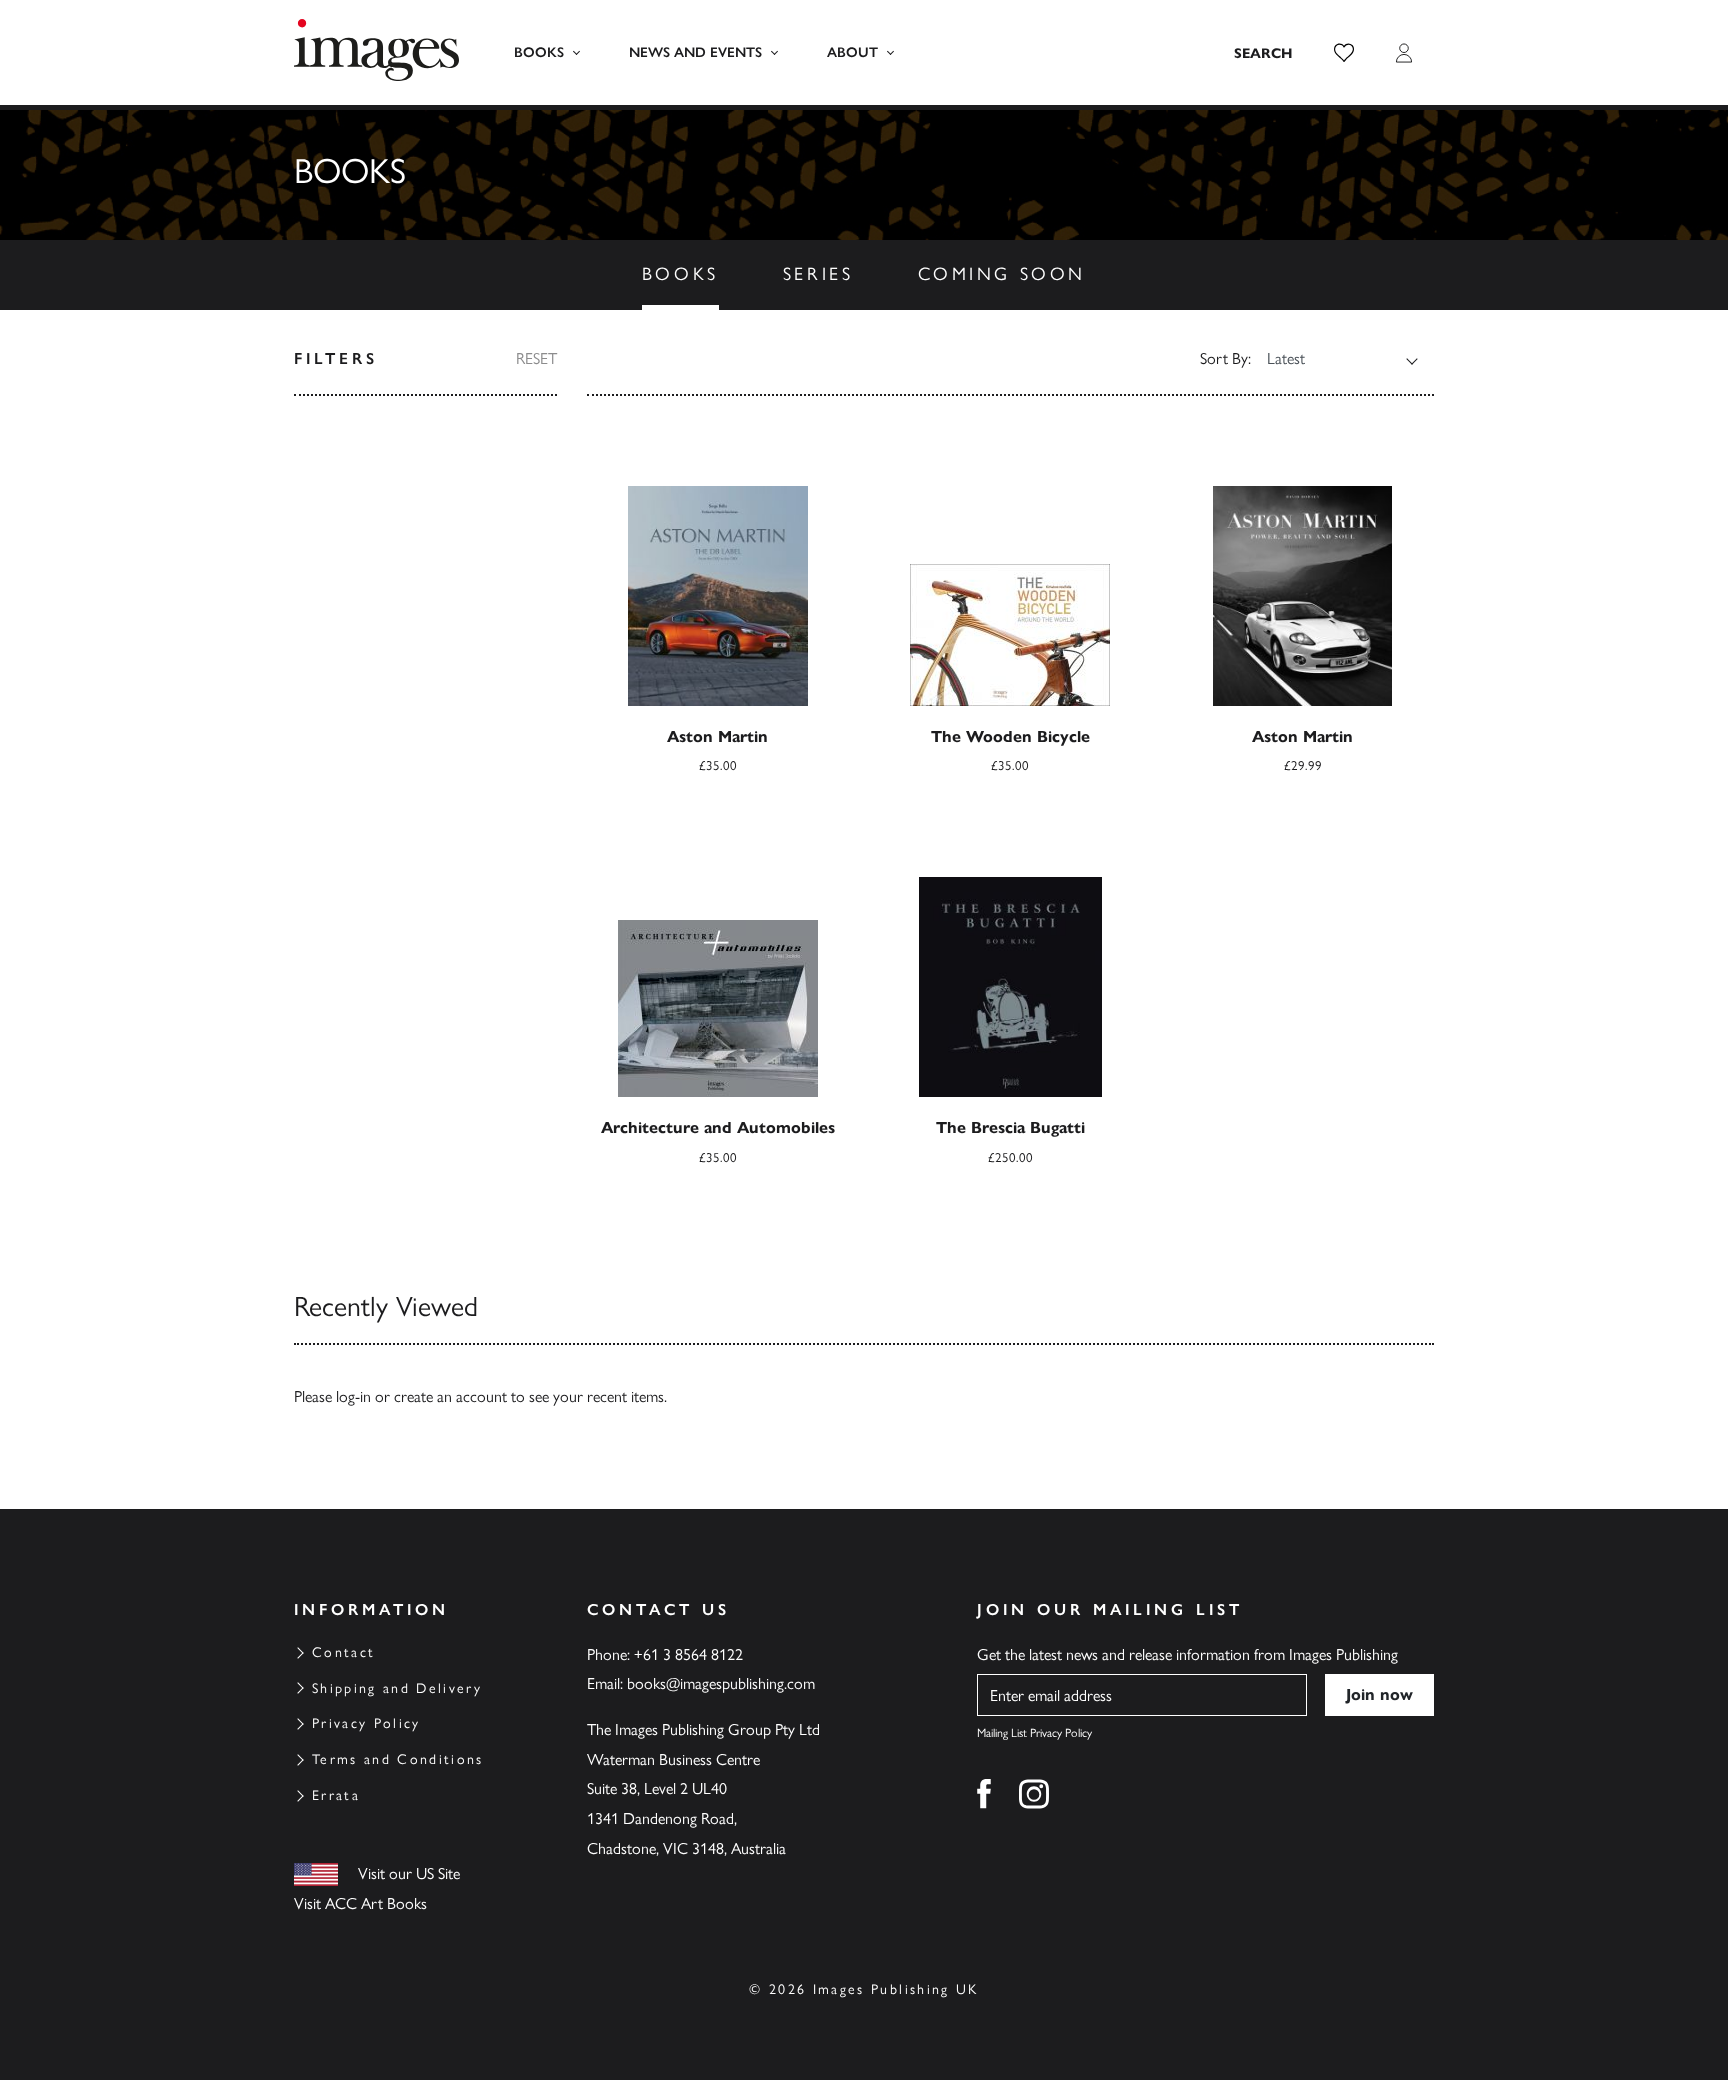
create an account (450, 1396)
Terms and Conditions (398, 1759)
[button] (1344, 53)
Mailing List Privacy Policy (1034, 1733)
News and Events (695, 52)
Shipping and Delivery (397, 1688)
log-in (353, 1396)
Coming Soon (1002, 274)
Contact (343, 1652)
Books (539, 52)
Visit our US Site (409, 1873)
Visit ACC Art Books (360, 1903)
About (852, 52)
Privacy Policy (366, 1723)
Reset (536, 358)
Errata (336, 1795)
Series (818, 274)
